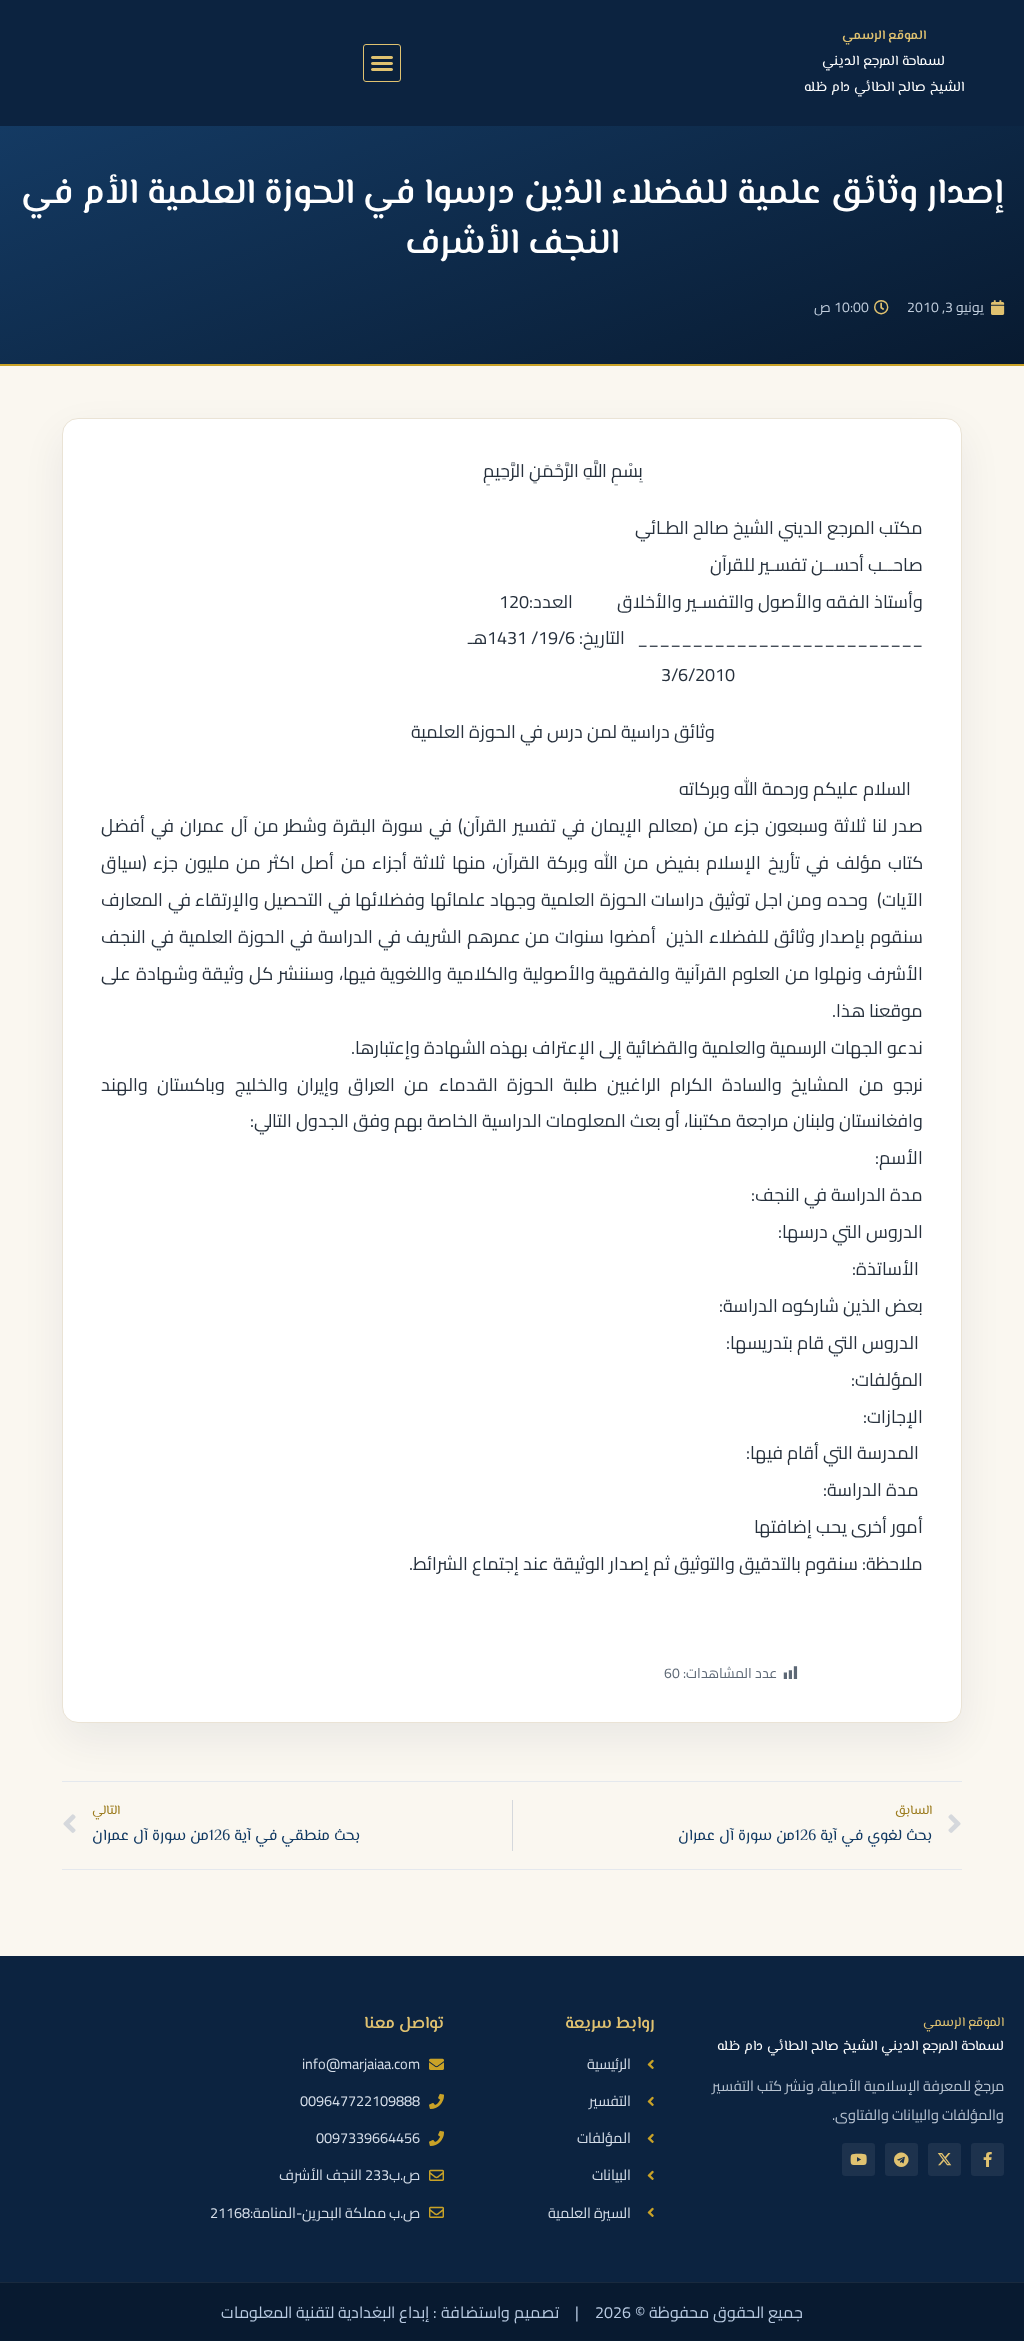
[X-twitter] (944, 2159)
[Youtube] (858, 2159)
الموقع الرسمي (884, 36)
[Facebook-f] (987, 2159)
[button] (382, 63)
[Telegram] (901, 2159)
